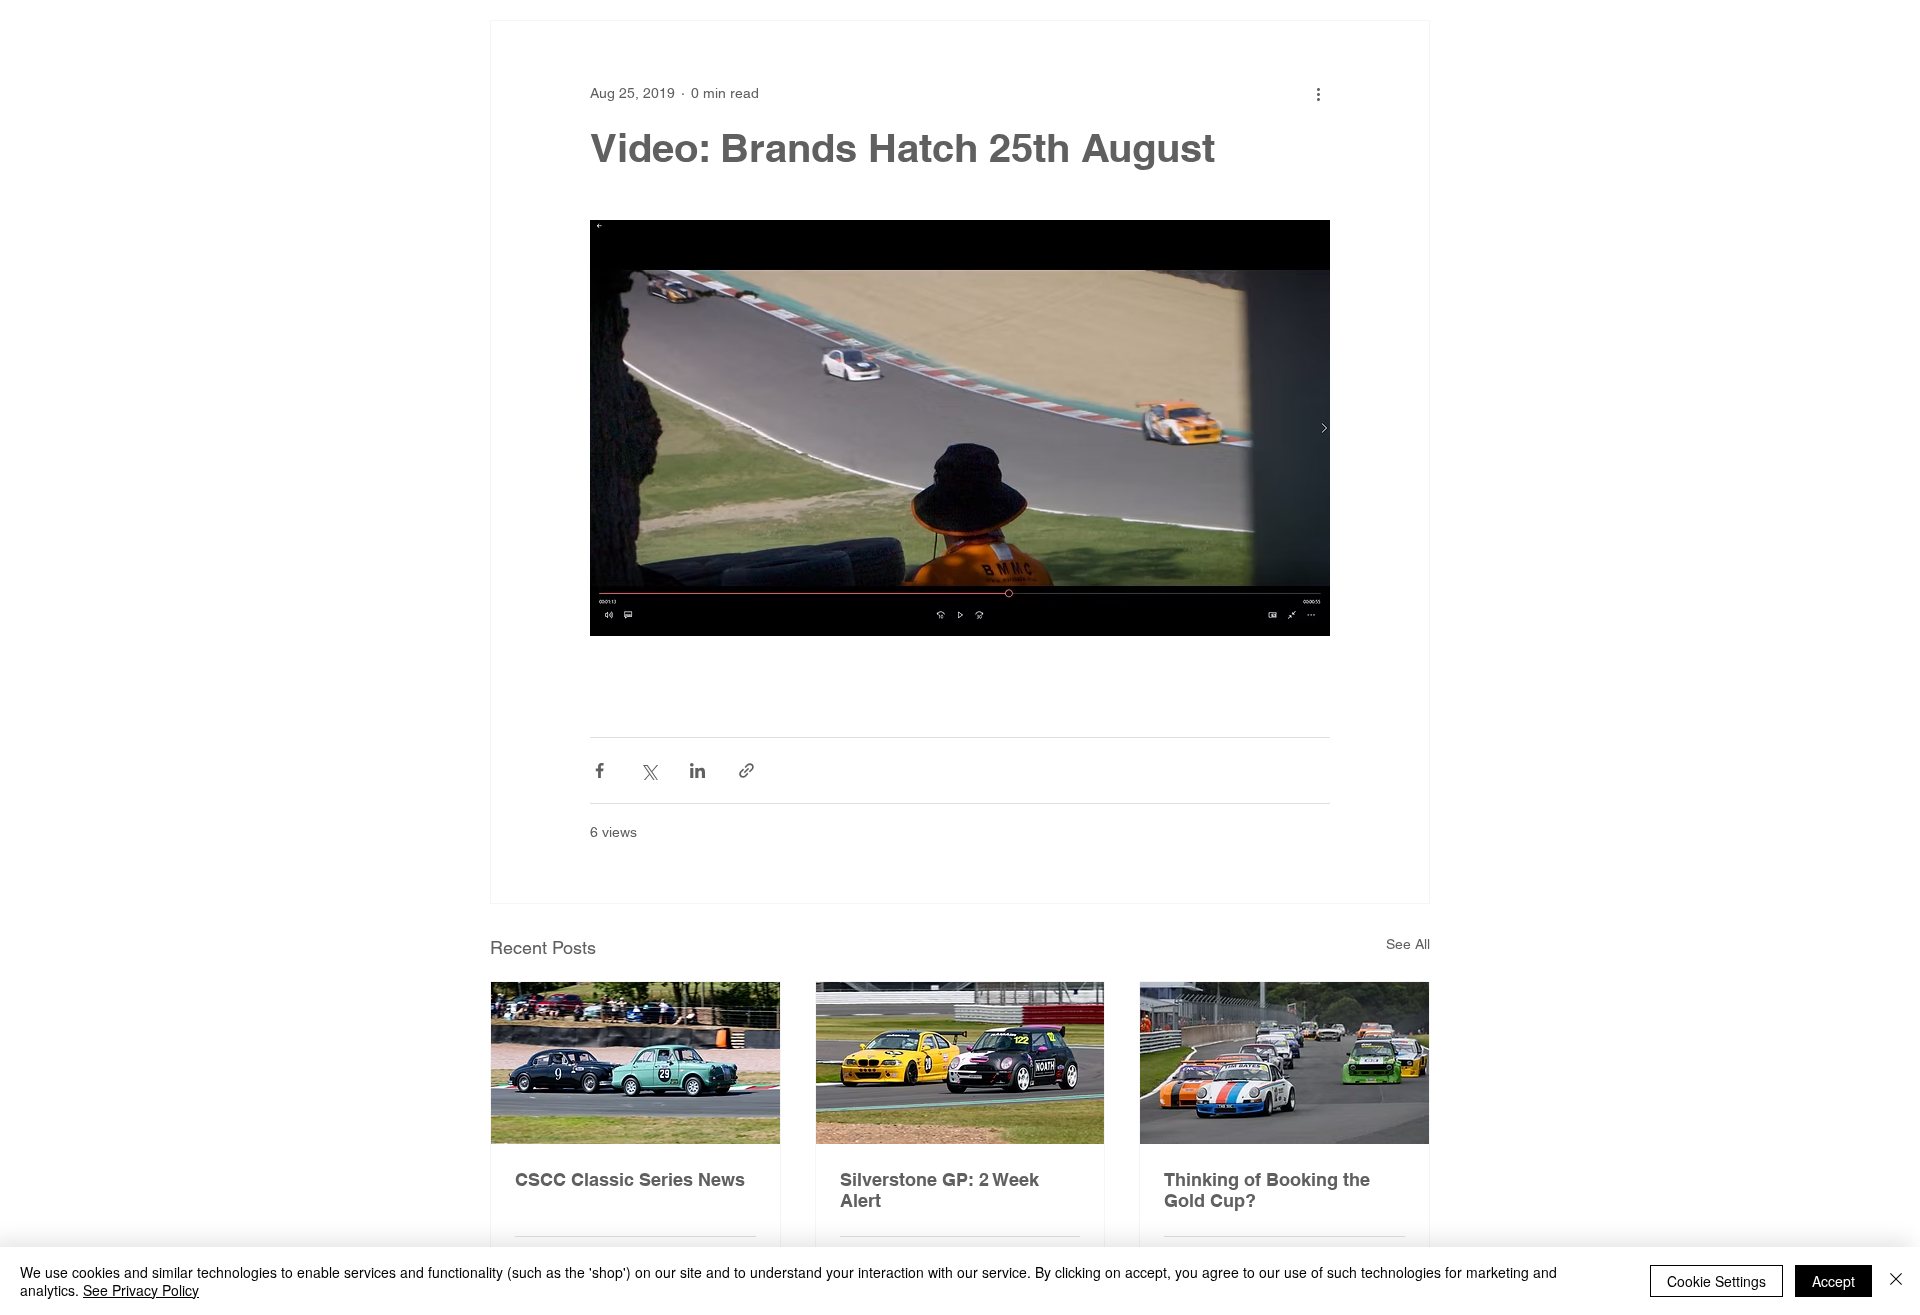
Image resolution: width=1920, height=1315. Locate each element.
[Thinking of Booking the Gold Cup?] (1284, 1063)
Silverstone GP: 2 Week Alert (939, 1190)
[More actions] (1318, 93)
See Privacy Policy (141, 1290)
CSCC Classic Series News (630, 1179)
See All (1408, 944)
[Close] (1896, 1281)
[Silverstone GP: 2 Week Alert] (960, 1063)
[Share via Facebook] (599, 770)
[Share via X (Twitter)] (648, 770)
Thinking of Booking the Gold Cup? (1267, 1190)
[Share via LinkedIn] (697, 770)
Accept (1833, 1281)
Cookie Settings (1716, 1281)
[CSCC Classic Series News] (635, 1063)
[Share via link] (746, 770)
